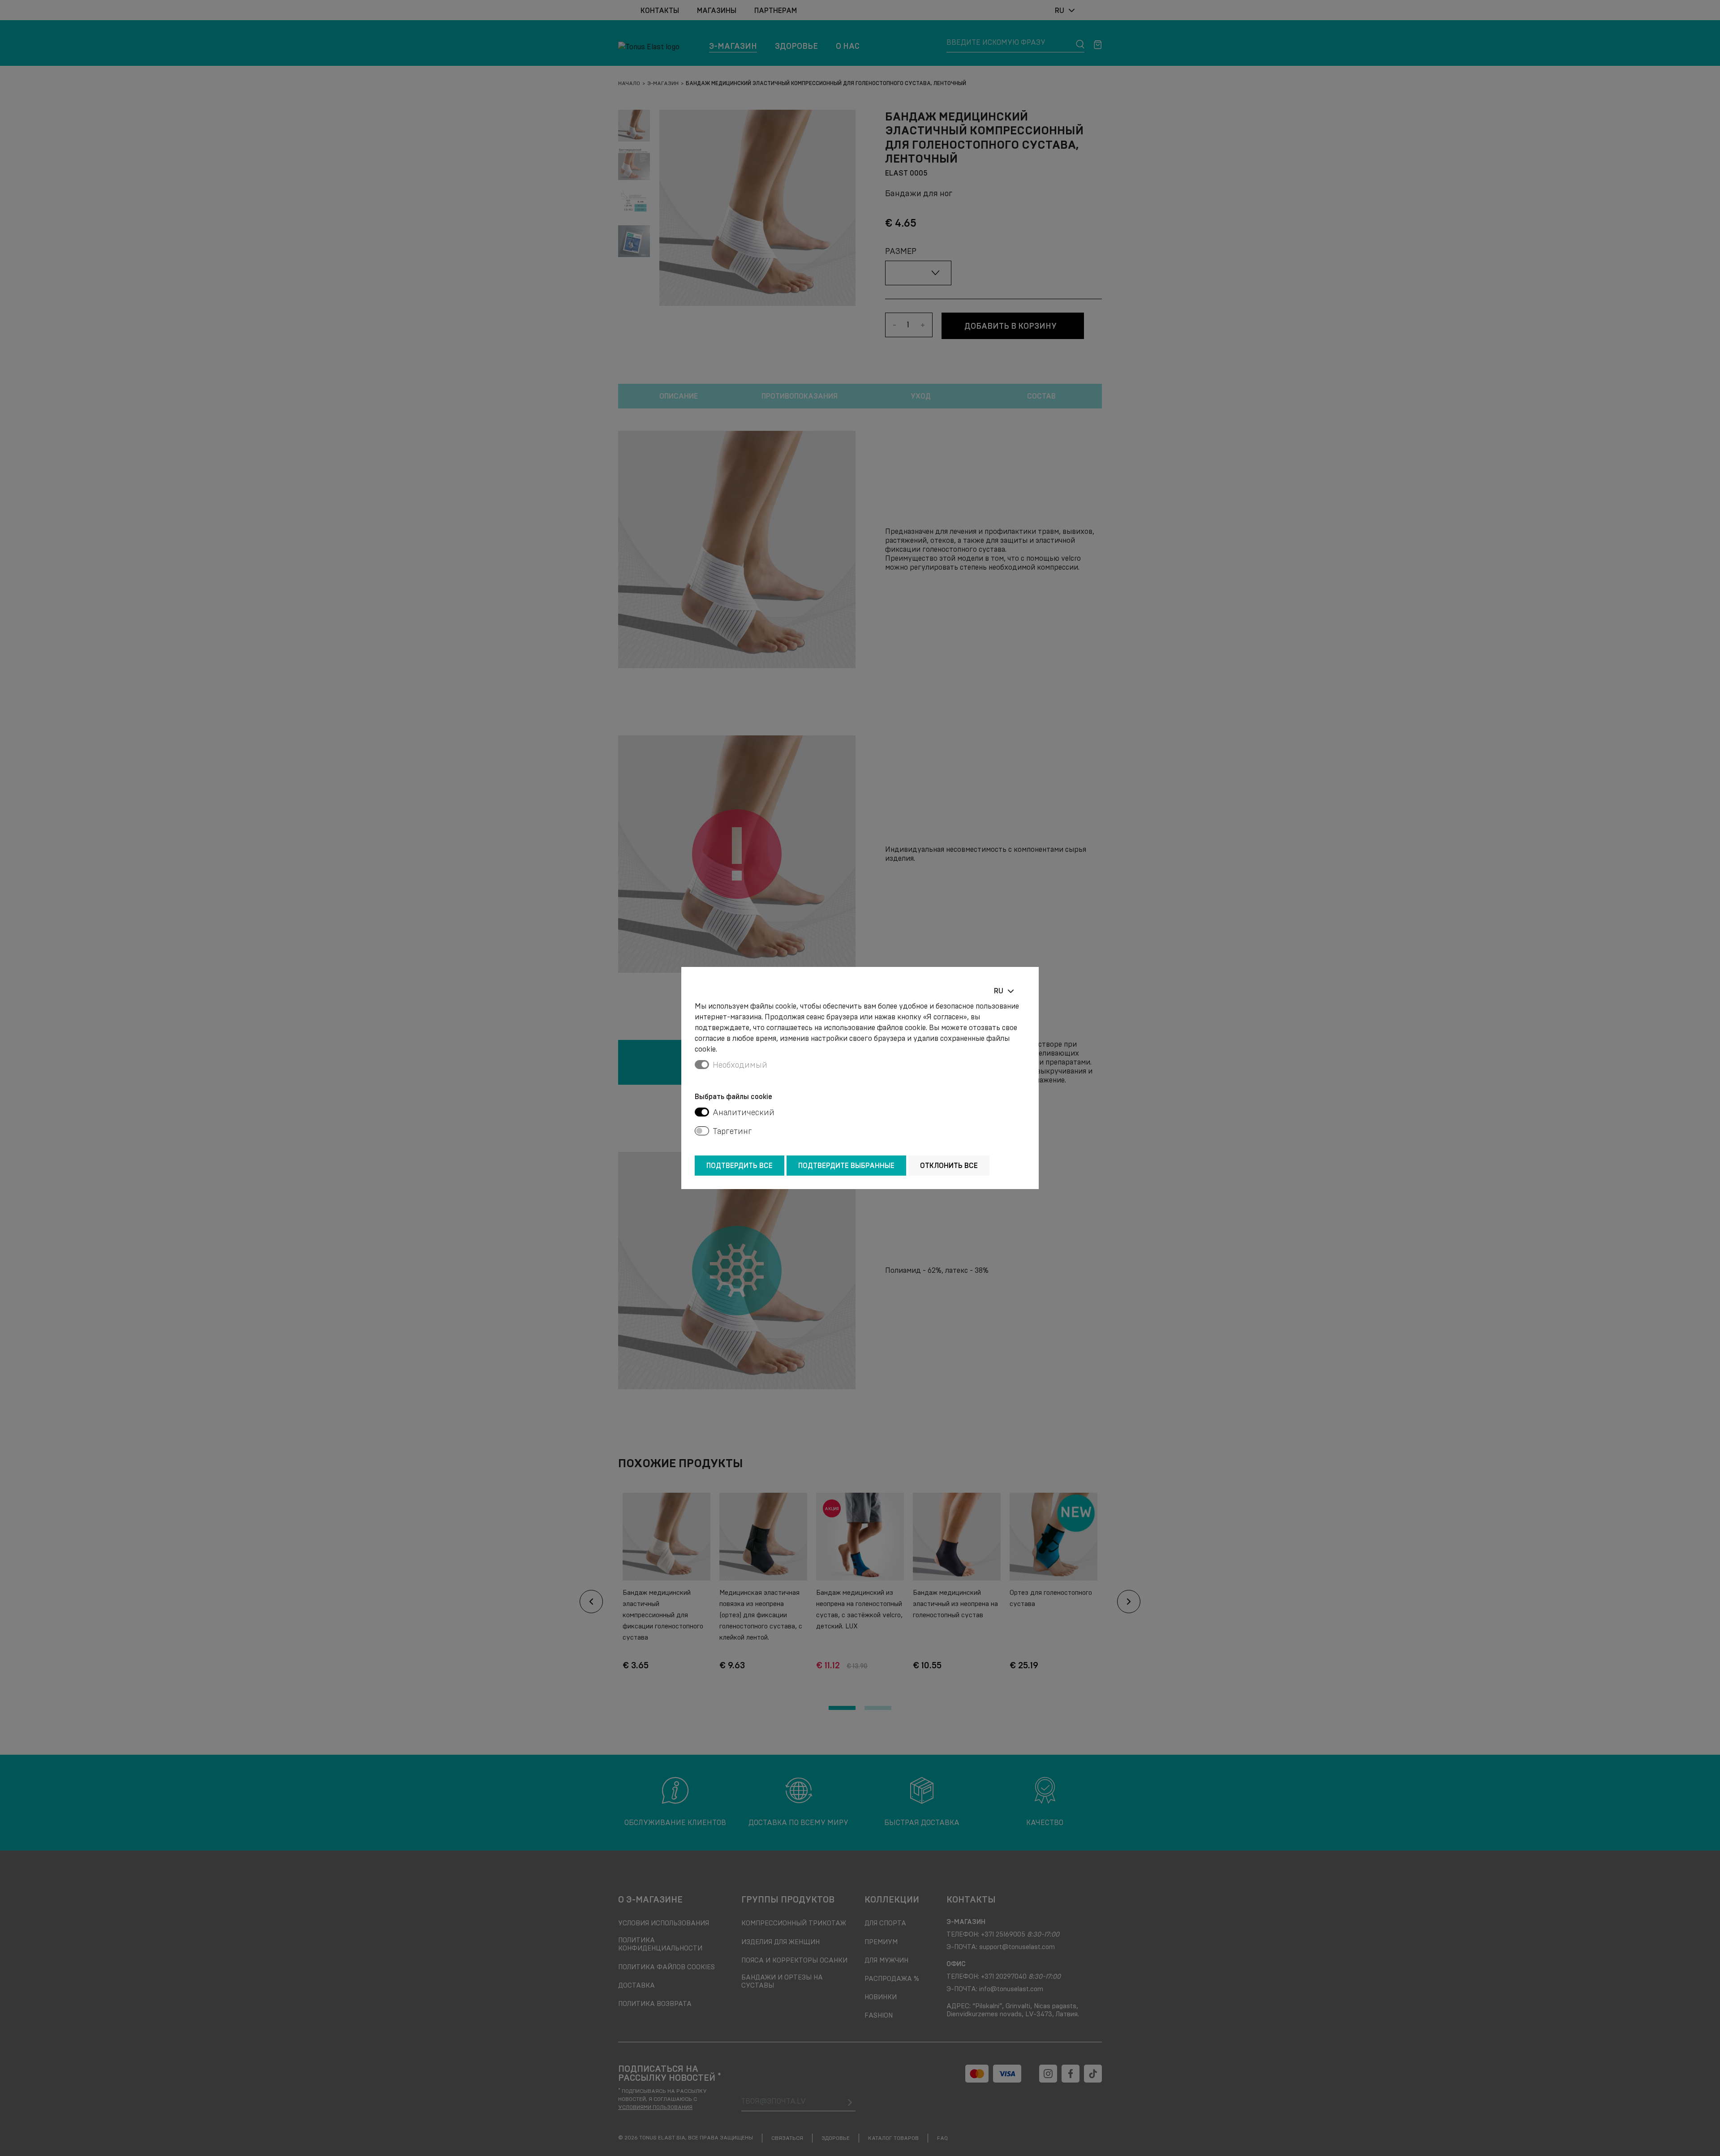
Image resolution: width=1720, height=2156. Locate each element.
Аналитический (744, 1112)
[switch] (702, 1112)
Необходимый (740, 1065)
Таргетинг (732, 1131)
